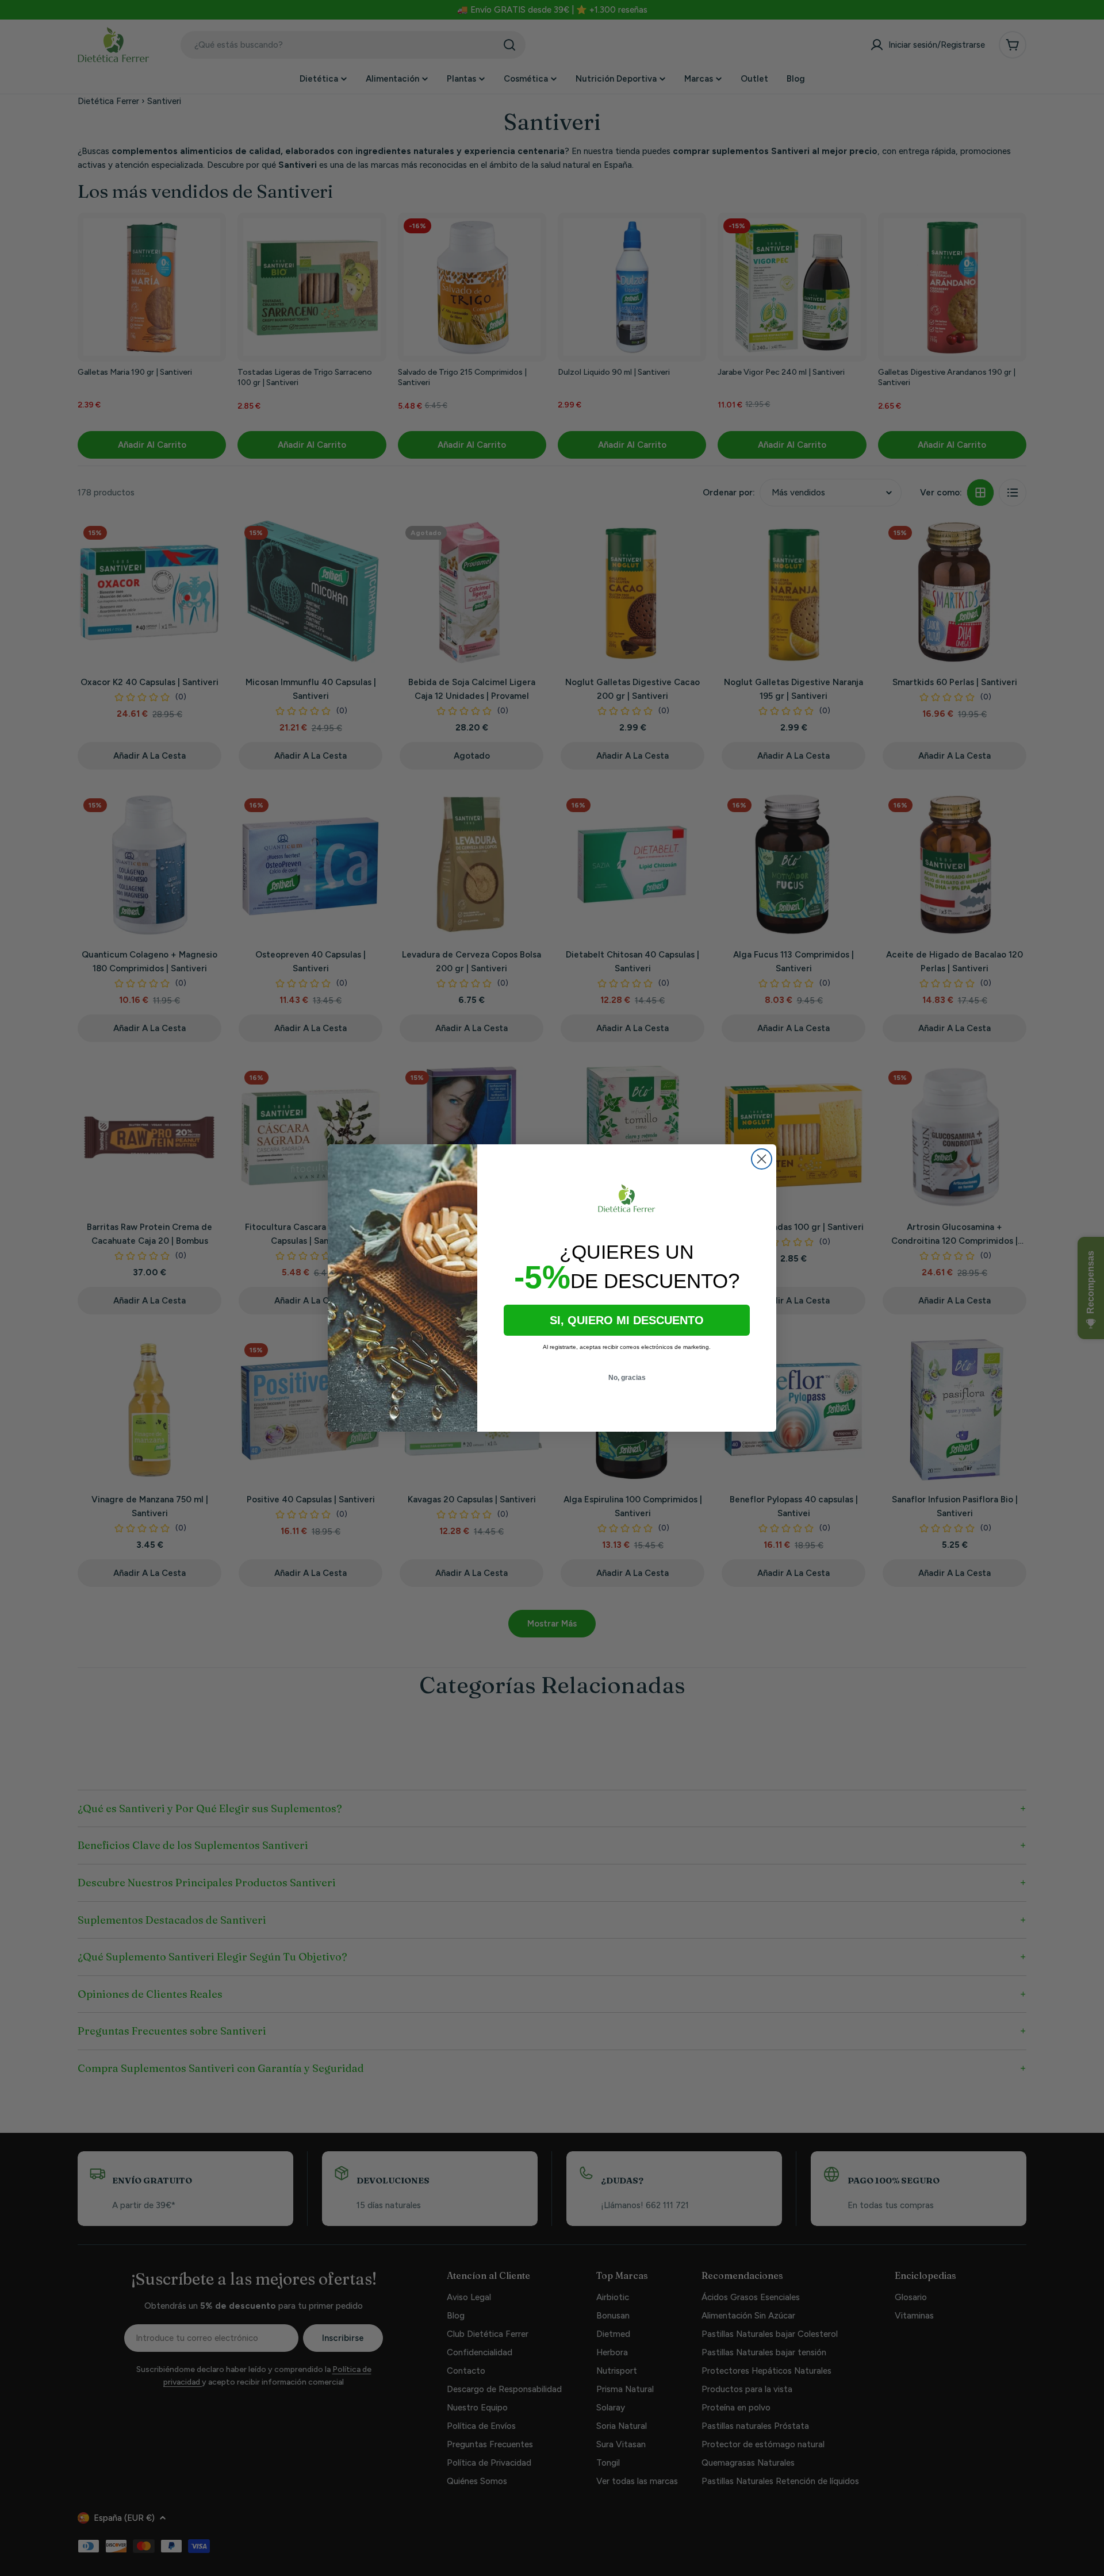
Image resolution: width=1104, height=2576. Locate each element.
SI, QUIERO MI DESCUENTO (627, 1320)
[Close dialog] (762, 1159)
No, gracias (627, 1378)
